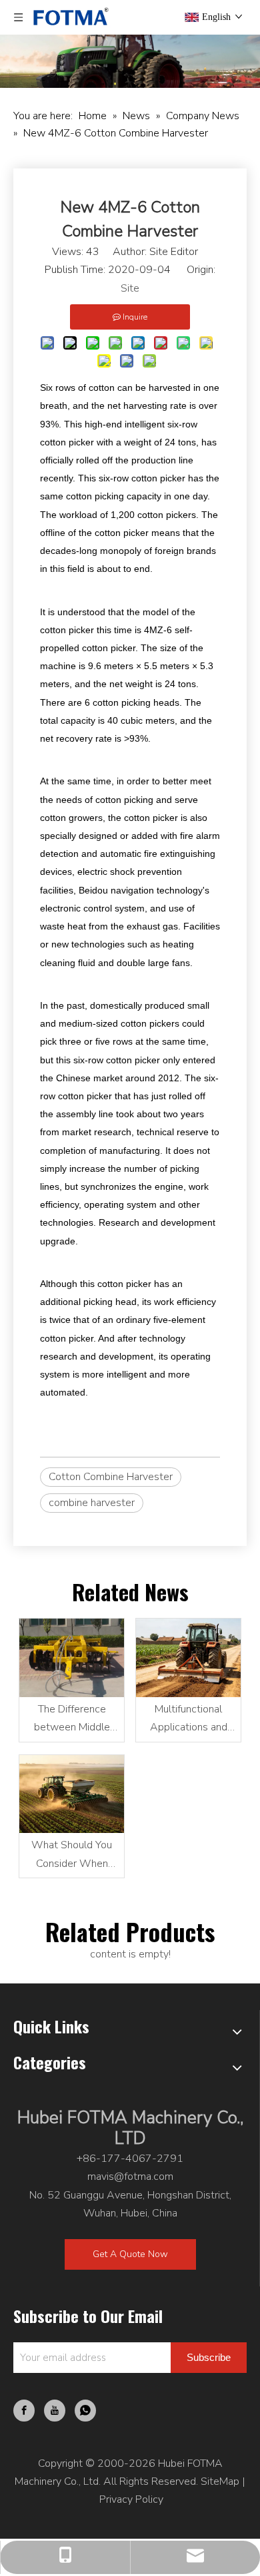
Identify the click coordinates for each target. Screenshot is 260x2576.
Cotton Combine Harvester (111, 1477)
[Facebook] (24, 2411)
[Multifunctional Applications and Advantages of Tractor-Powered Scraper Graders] (188, 1658)
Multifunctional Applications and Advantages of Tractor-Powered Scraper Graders (189, 1719)
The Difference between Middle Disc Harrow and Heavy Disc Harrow (72, 1719)
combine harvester (92, 1503)
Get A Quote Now (130, 2254)
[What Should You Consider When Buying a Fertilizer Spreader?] (72, 1794)
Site (130, 288)
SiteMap (220, 2481)
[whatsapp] (85, 2411)
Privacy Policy (131, 2499)
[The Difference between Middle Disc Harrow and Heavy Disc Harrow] (72, 1658)
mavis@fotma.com (130, 2177)
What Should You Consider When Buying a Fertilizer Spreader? (72, 1855)
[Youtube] (55, 2411)
